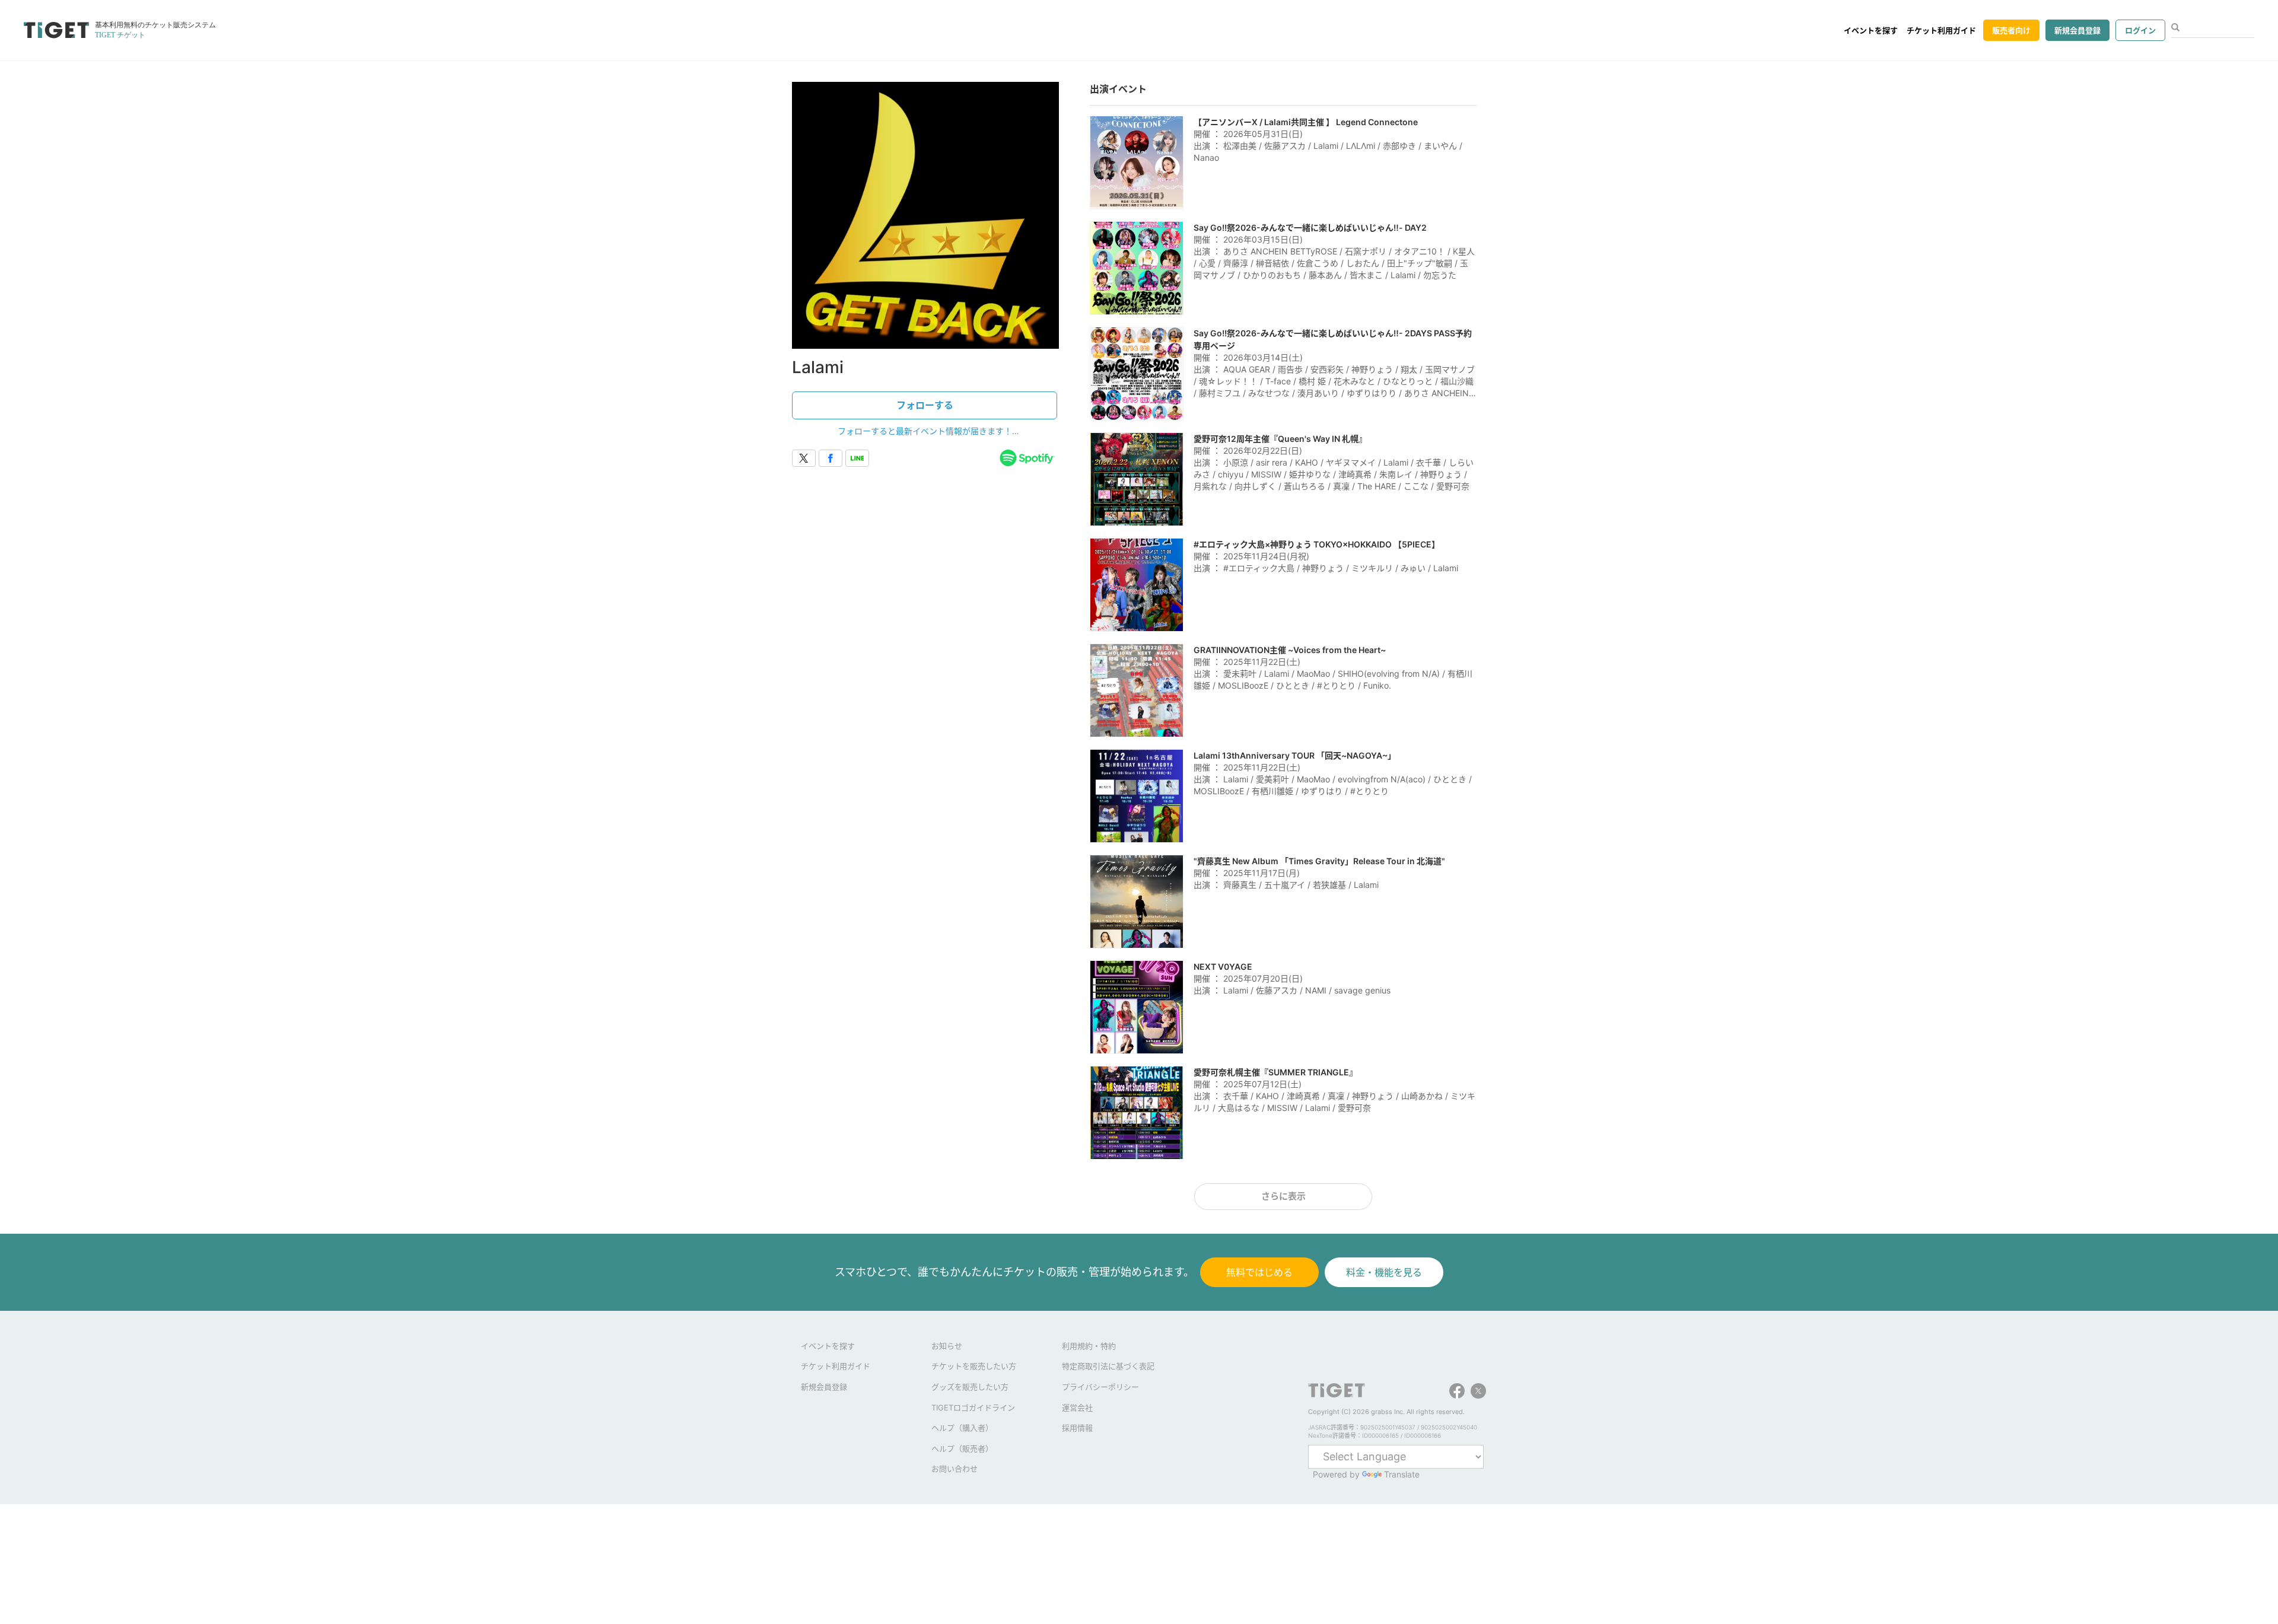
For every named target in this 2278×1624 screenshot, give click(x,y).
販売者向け (2011, 30)
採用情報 (1077, 1428)
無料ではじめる (1259, 1272)
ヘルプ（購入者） (962, 1428)
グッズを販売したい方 (970, 1387)
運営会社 (1077, 1408)
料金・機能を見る (1384, 1272)
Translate (1402, 1474)
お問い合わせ (955, 1469)
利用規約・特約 (1089, 1346)
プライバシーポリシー (1100, 1387)
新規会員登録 (2077, 30)
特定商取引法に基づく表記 (1108, 1366)
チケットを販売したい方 (974, 1366)
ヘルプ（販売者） (962, 1448)
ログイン (2140, 30)
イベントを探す (1871, 30)
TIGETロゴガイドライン (973, 1408)
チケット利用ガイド (1941, 30)
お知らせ (947, 1346)
